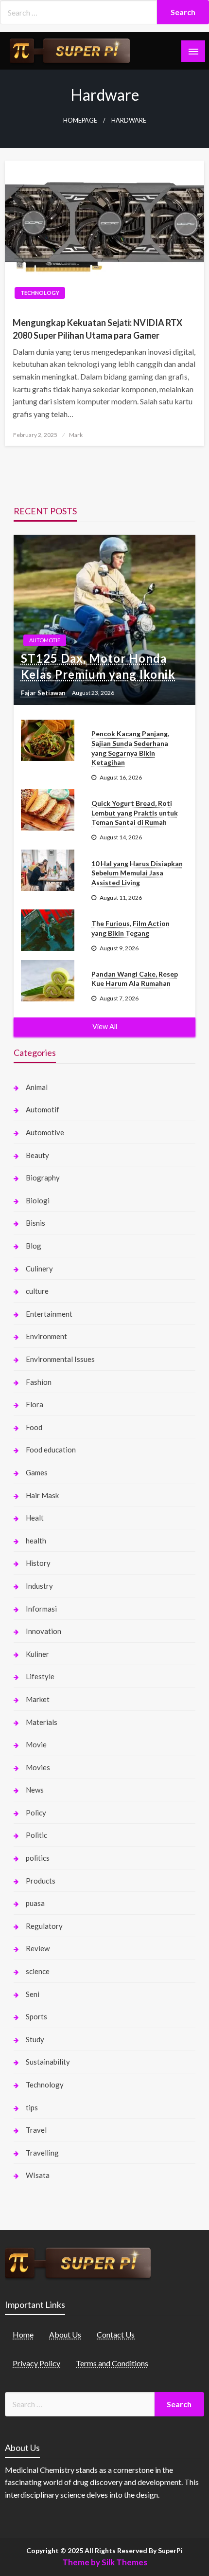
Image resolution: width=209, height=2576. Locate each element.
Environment (46, 1336)
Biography (43, 1178)
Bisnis (35, 1223)
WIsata (38, 2175)
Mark (76, 435)
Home (23, 2334)
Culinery (39, 1269)
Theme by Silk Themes (105, 2562)
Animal (37, 1087)
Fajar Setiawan (44, 693)
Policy (36, 1813)
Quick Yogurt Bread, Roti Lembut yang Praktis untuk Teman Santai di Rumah (135, 813)
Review (38, 1948)
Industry (39, 1586)
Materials (42, 1722)
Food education (51, 1450)
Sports (36, 2016)
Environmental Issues (60, 1359)
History (38, 1563)
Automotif (45, 640)
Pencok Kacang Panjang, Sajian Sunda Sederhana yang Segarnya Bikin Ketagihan (130, 748)
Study (35, 2039)
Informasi (41, 1609)
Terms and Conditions (112, 2363)
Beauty (37, 1155)
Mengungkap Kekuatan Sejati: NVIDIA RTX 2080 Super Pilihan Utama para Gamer (97, 329)
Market (38, 1699)
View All (105, 1026)
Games (37, 1472)
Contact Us (116, 2334)
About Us (65, 2334)
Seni (33, 1994)
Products (41, 1881)
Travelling (42, 2153)
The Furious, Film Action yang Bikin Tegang (131, 928)
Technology (40, 293)
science (38, 1971)
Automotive (45, 1132)
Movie (36, 1744)
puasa (35, 1903)
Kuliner (37, 1654)
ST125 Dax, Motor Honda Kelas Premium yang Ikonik (98, 666)
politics (38, 1858)
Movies (38, 1767)
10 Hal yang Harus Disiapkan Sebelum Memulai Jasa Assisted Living (137, 873)
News (35, 1790)
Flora (35, 1404)
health (36, 1541)
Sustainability (48, 2062)
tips (32, 2107)
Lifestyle (40, 1676)
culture (37, 1291)
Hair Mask (42, 1495)
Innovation (44, 1631)
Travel (36, 2130)
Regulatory (44, 1926)
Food (34, 1427)
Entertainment (49, 1314)
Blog (34, 1246)
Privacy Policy (36, 2363)
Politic (36, 1835)
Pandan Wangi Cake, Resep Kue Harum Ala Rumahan (135, 979)
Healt (35, 1518)
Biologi (38, 1200)
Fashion (39, 1382)
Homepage (80, 120)
